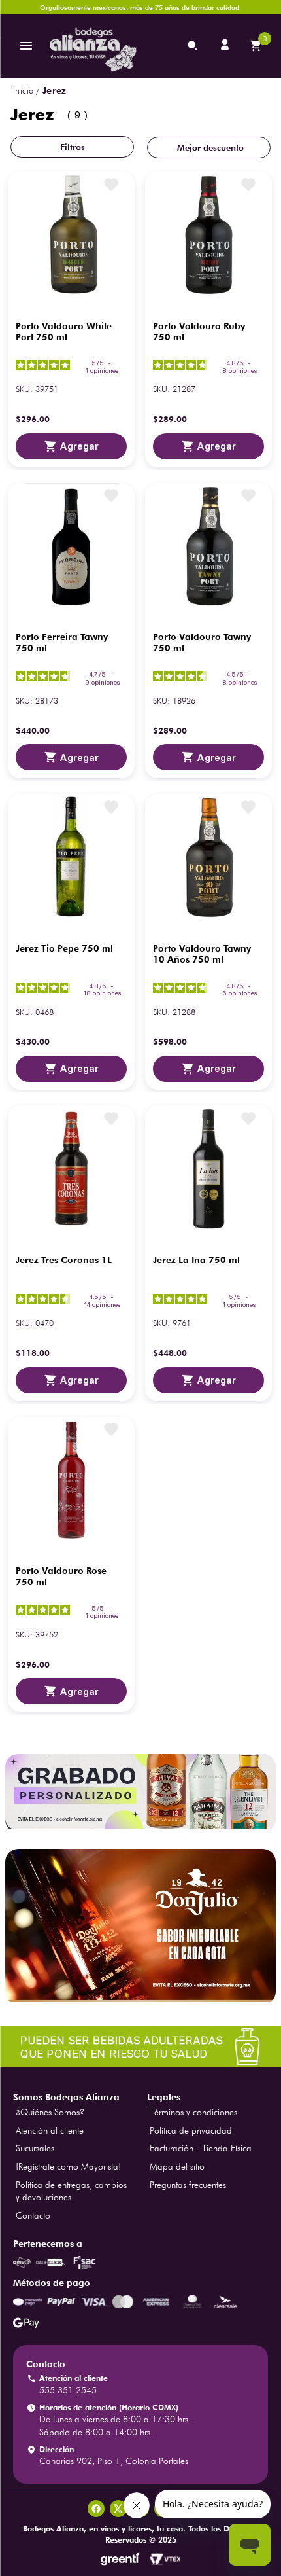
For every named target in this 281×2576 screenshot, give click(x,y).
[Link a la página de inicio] (23, 91)
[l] (226, 46)
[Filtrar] (72, 147)
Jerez (55, 90)
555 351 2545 (68, 2390)
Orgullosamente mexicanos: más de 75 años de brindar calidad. (140, 7)
